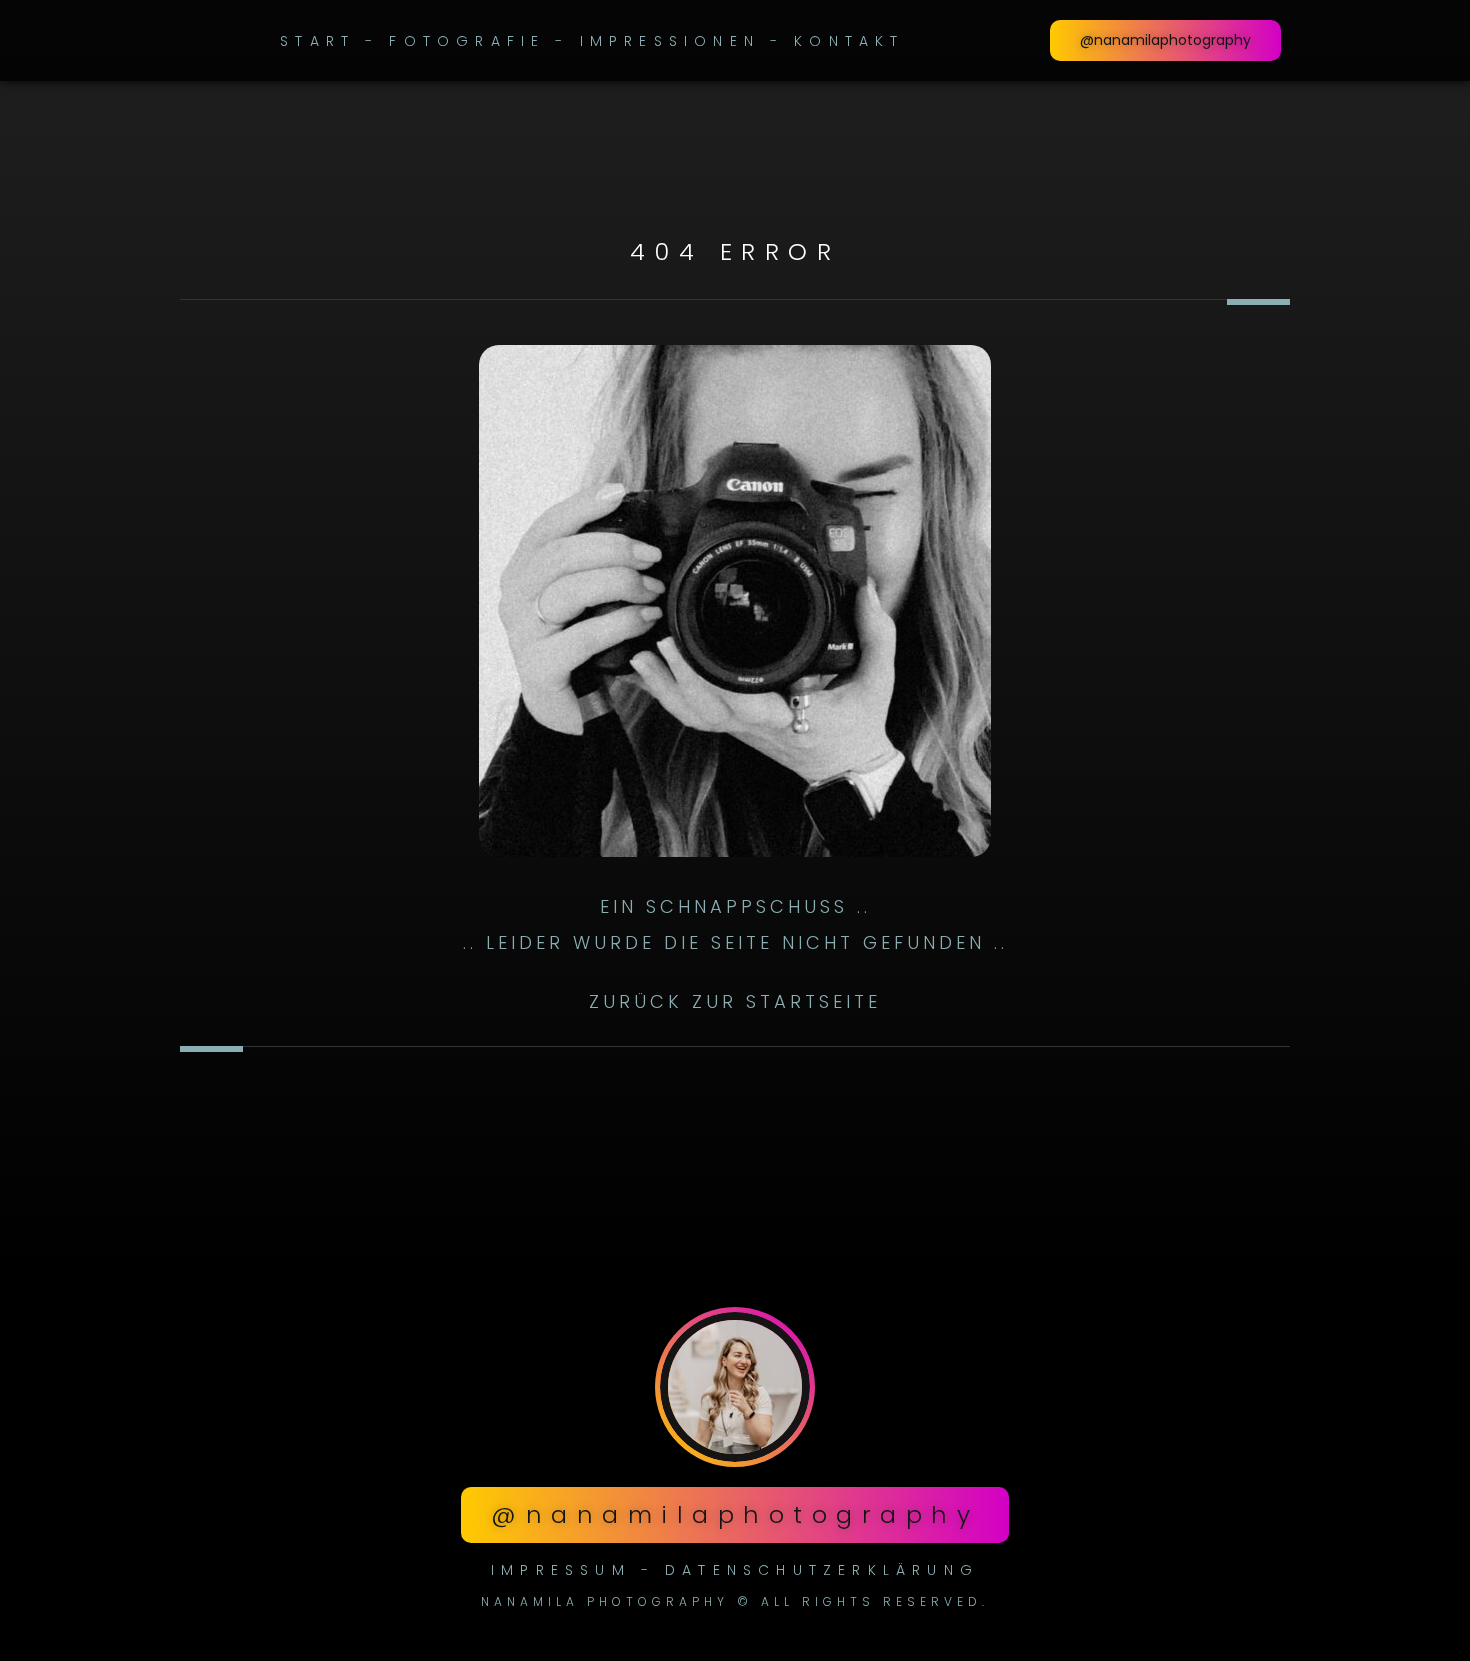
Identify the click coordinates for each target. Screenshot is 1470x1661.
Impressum (561, 1570)
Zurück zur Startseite (735, 1001)
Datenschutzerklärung (822, 1570)
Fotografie (467, 41)
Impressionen (670, 41)
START (317, 41)
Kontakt (849, 41)
